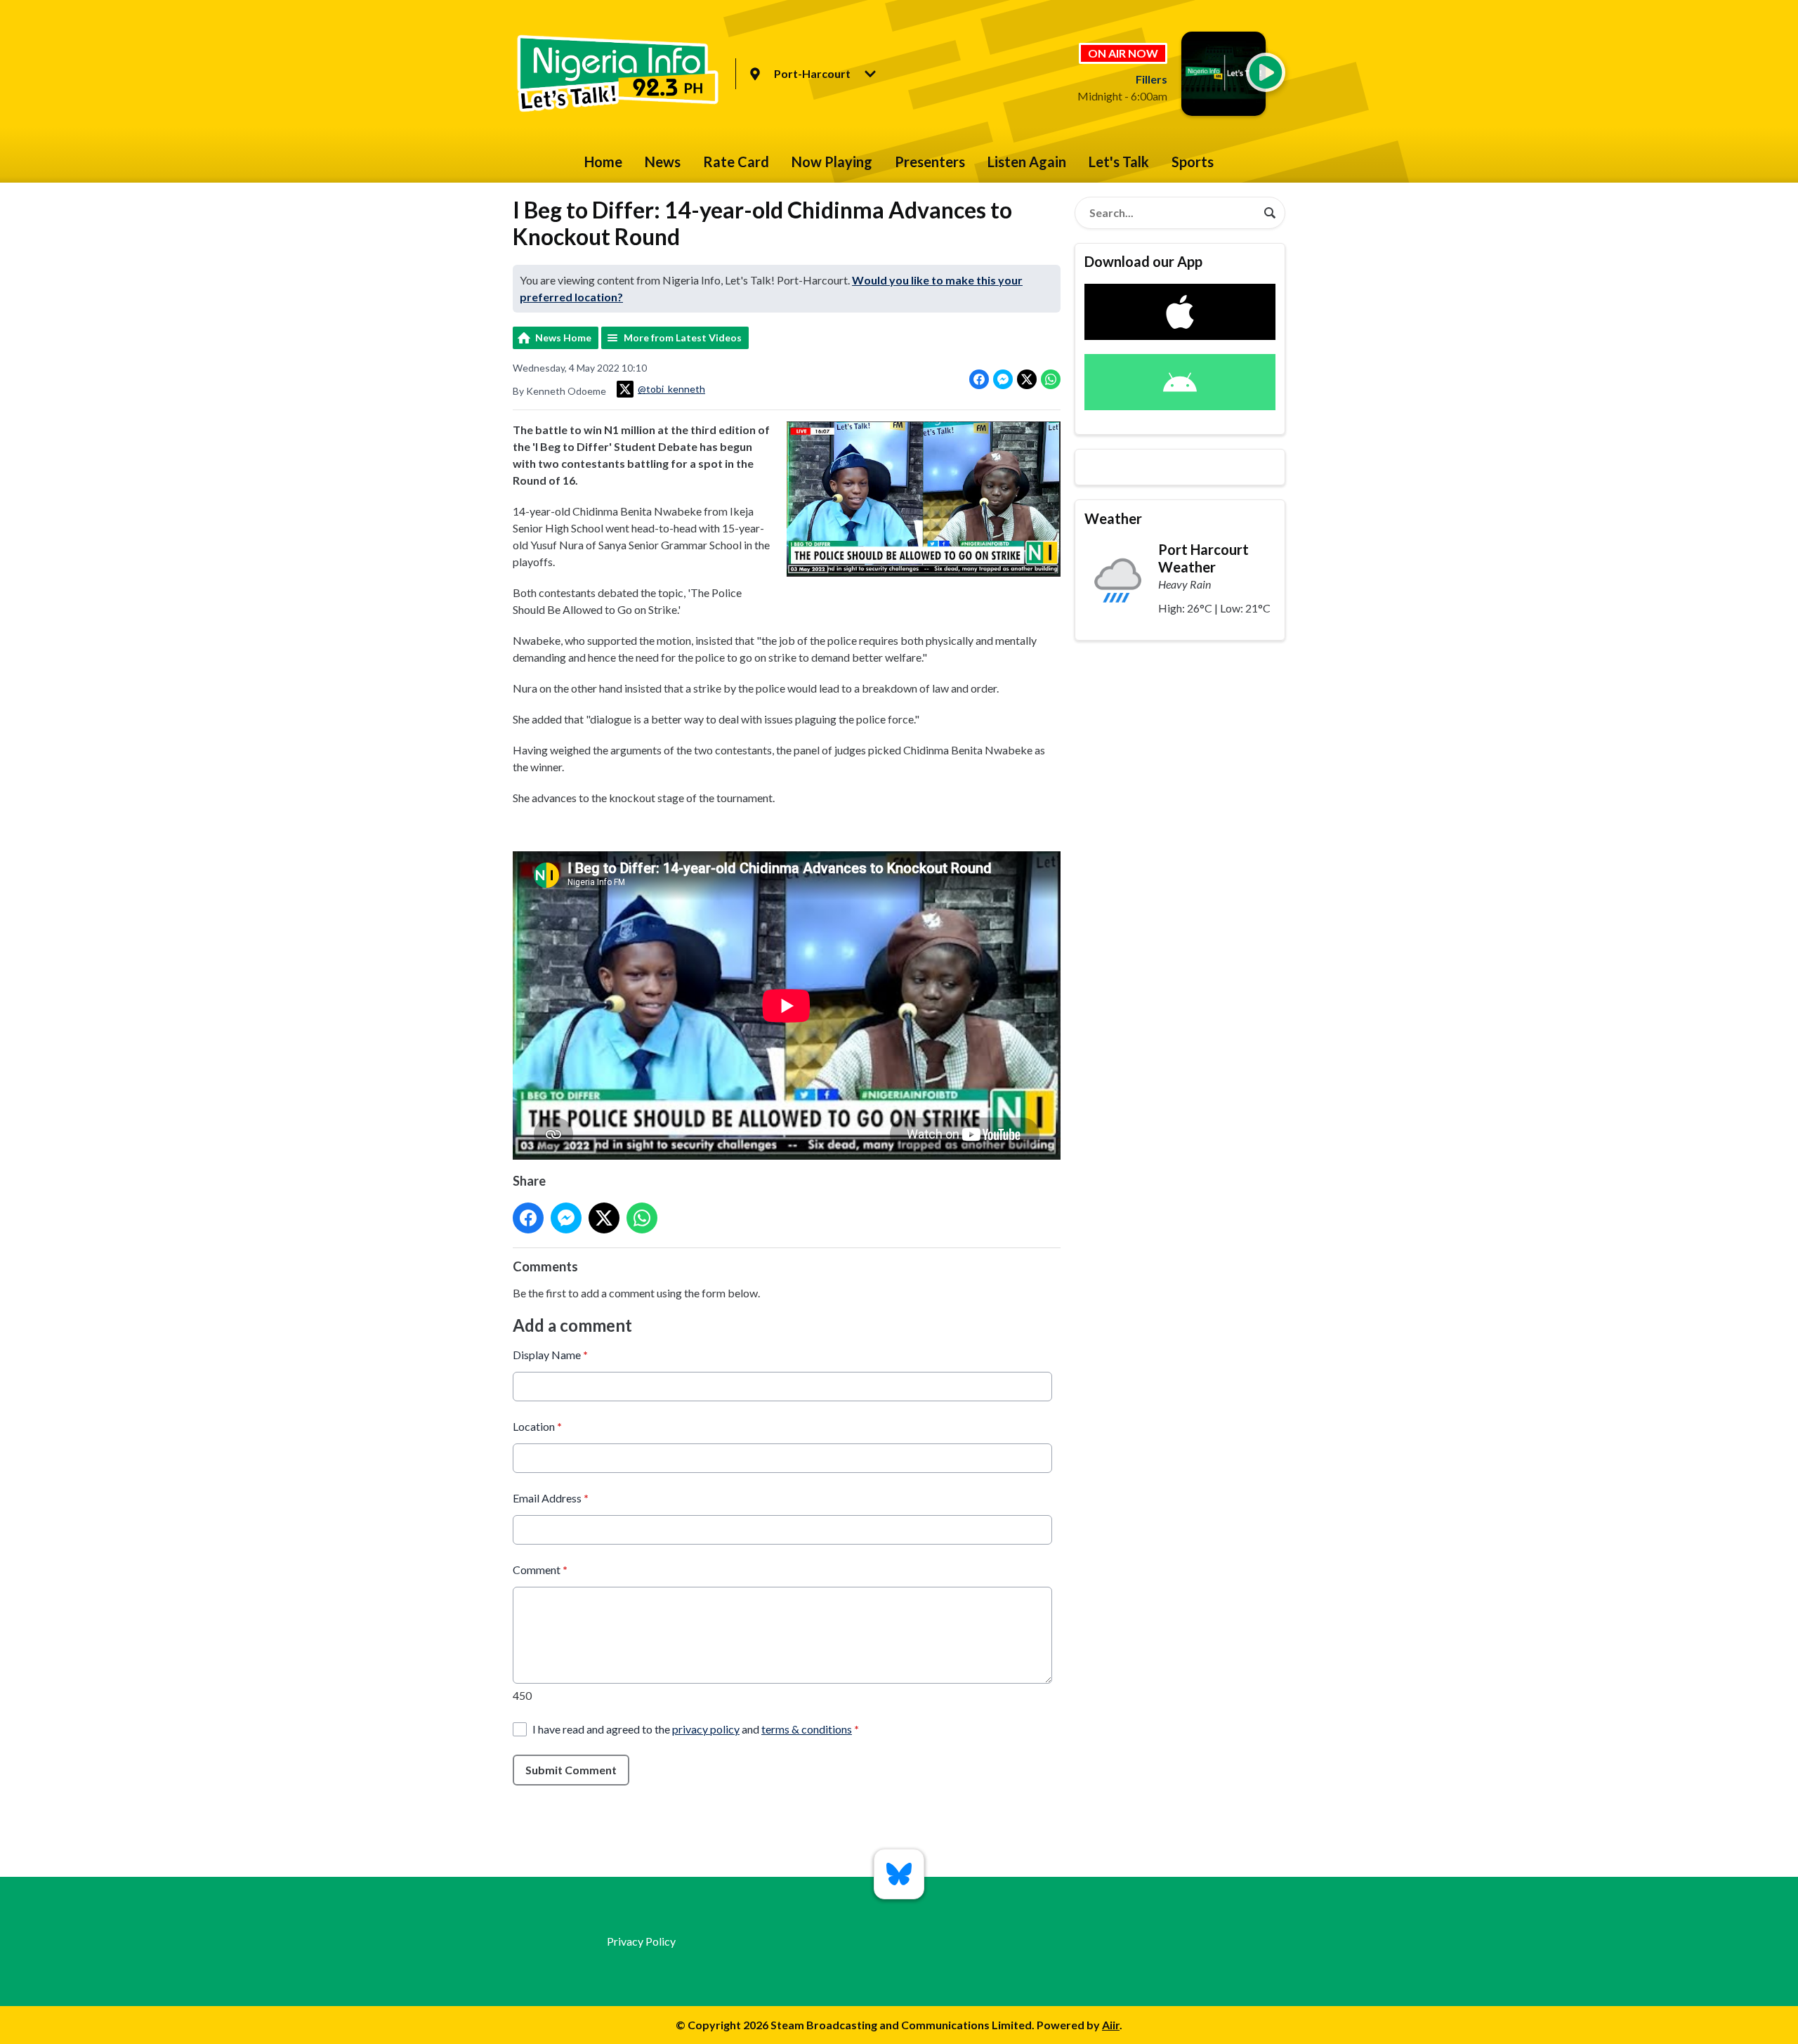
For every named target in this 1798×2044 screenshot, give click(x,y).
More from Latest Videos (683, 338)
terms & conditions (807, 1729)
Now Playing (832, 162)
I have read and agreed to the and (696, 1729)
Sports (1193, 162)
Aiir (1111, 2025)
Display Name (550, 1355)
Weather (1113, 518)
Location (537, 1426)
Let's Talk (1119, 162)
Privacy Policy (641, 1941)
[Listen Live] (1266, 72)
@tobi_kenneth (671, 389)
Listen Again (1027, 162)
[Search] (1270, 213)
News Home (563, 338)
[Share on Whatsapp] (1051, 379)
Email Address (551, 1498)
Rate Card (736, 162)
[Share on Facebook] (979, 379)
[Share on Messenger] (1003, 379)
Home (603, 162)
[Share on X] (1027, 379)
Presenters (930, 162)
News (663, 162)
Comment (540, 1570)
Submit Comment (571, 1770)
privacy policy (706, 1729)
